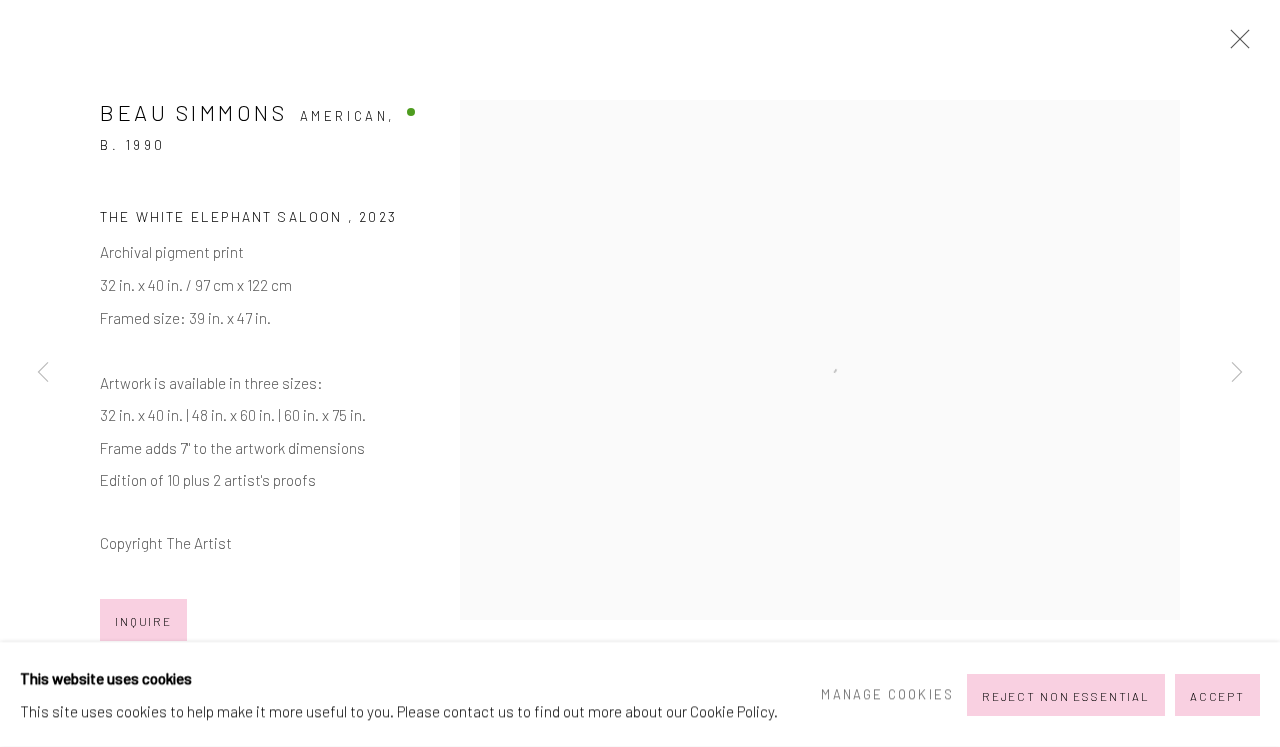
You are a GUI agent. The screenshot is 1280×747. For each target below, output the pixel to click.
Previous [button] (43, 373)
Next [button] (1237, 373)
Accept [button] (1217, 695)
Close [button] (1235, 45)
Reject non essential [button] (1066, 695)
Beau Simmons (193, 112)
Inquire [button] (143, 621)
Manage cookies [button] (887, 694)
